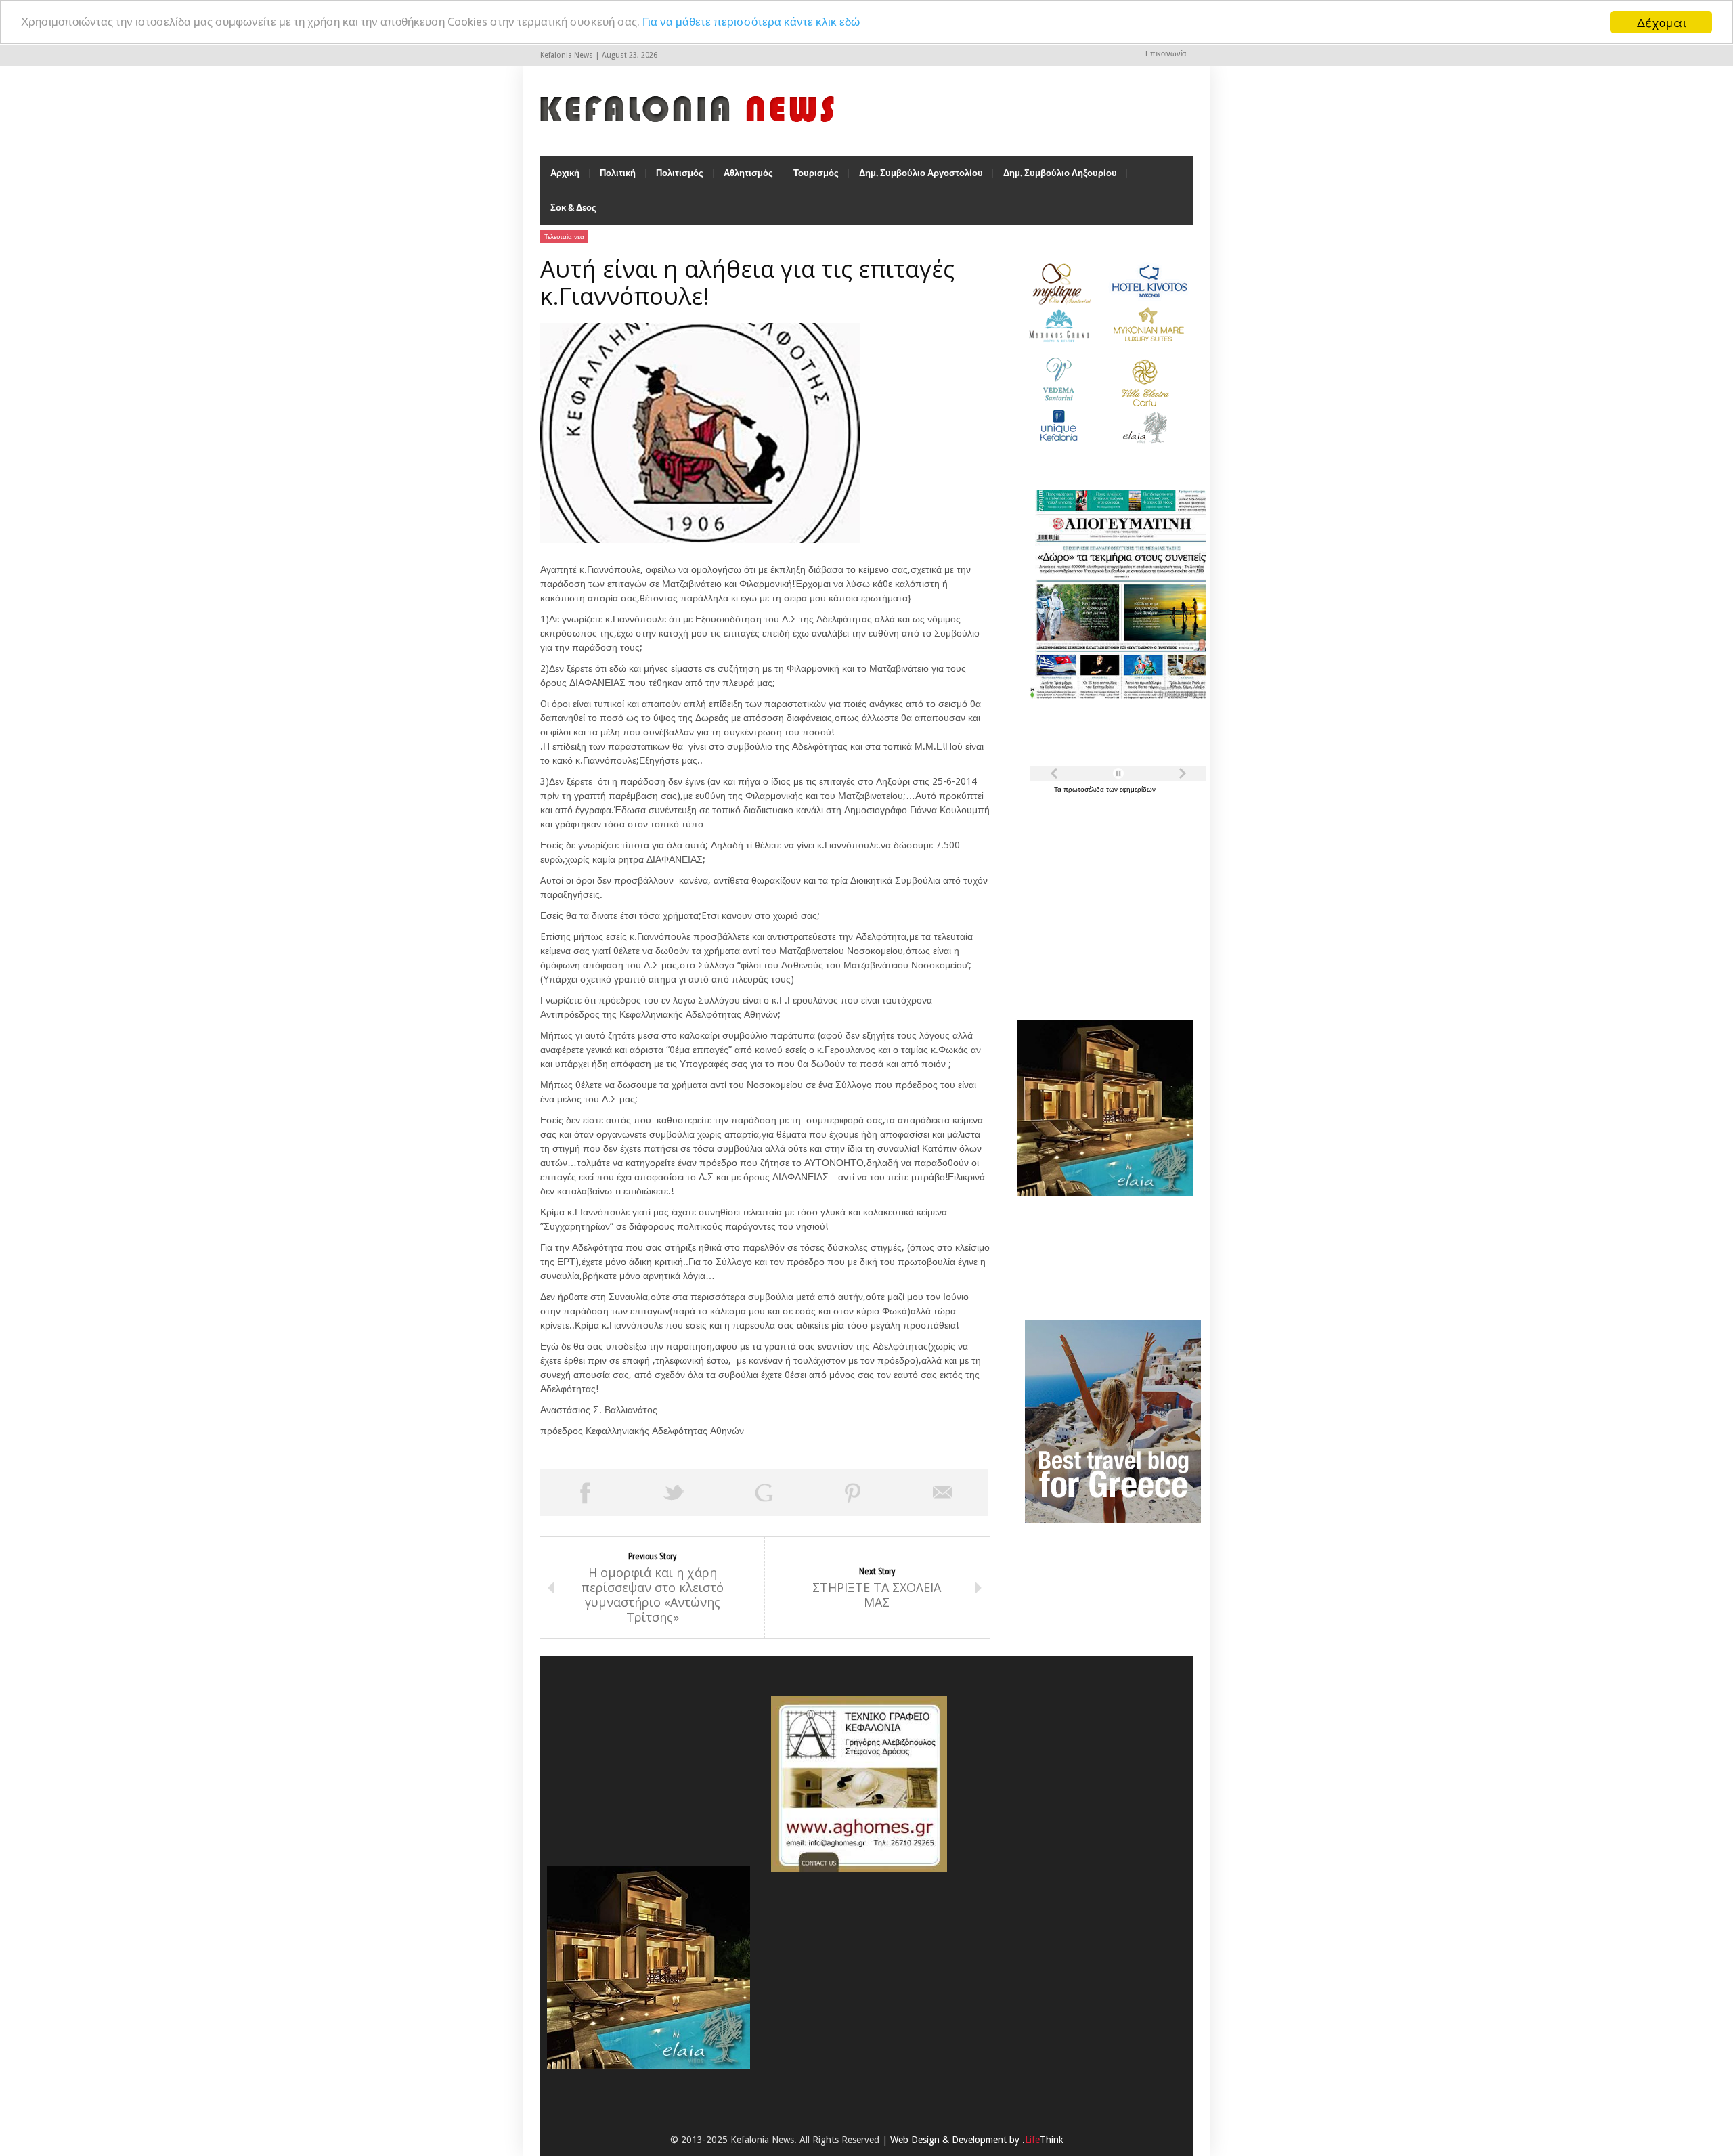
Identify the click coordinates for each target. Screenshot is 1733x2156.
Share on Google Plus (764, 1492)
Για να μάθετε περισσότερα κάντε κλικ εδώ (751, 22)
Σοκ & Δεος (573, 208)
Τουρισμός (816, 173)
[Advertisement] (1101, 899)
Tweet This (674, 1492)
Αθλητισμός (748, 173)
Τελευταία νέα (564, 237)
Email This (943, 1492)
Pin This (853, 1492)
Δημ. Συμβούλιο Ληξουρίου (1060, 173)
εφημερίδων (1138, 789)
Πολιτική (618, 173)
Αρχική (565, 173)
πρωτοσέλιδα (1085, 789)
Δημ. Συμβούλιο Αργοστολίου (921, 173)
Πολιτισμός (680, 173)
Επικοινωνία (1166, 54)
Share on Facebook (585, 1492)
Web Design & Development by (977, 2140)
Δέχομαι (1662, 22)
